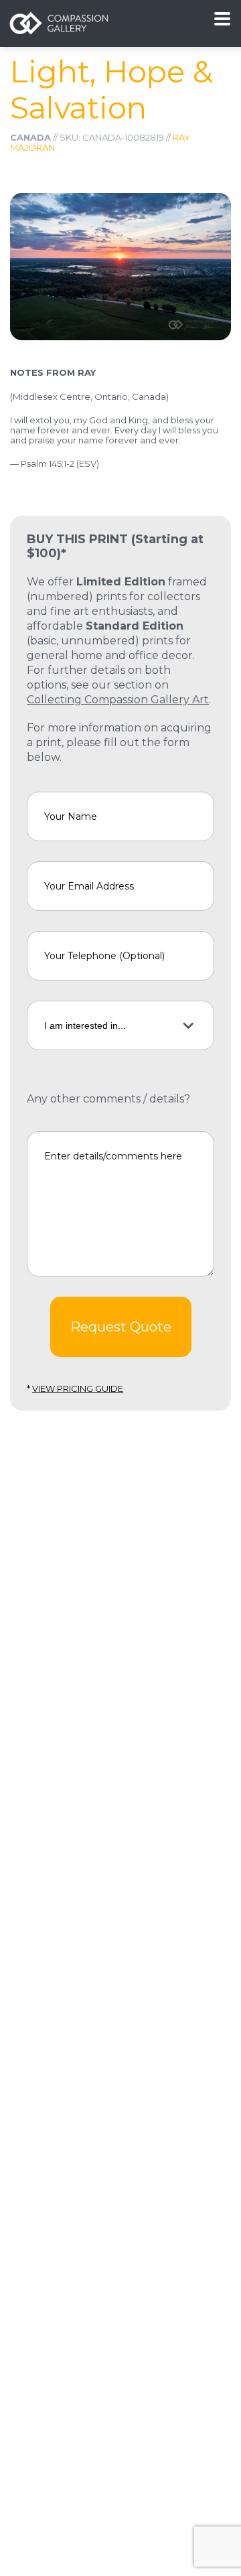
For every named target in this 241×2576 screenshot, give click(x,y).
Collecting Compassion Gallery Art (118, 700)
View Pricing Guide (78, 1388)
